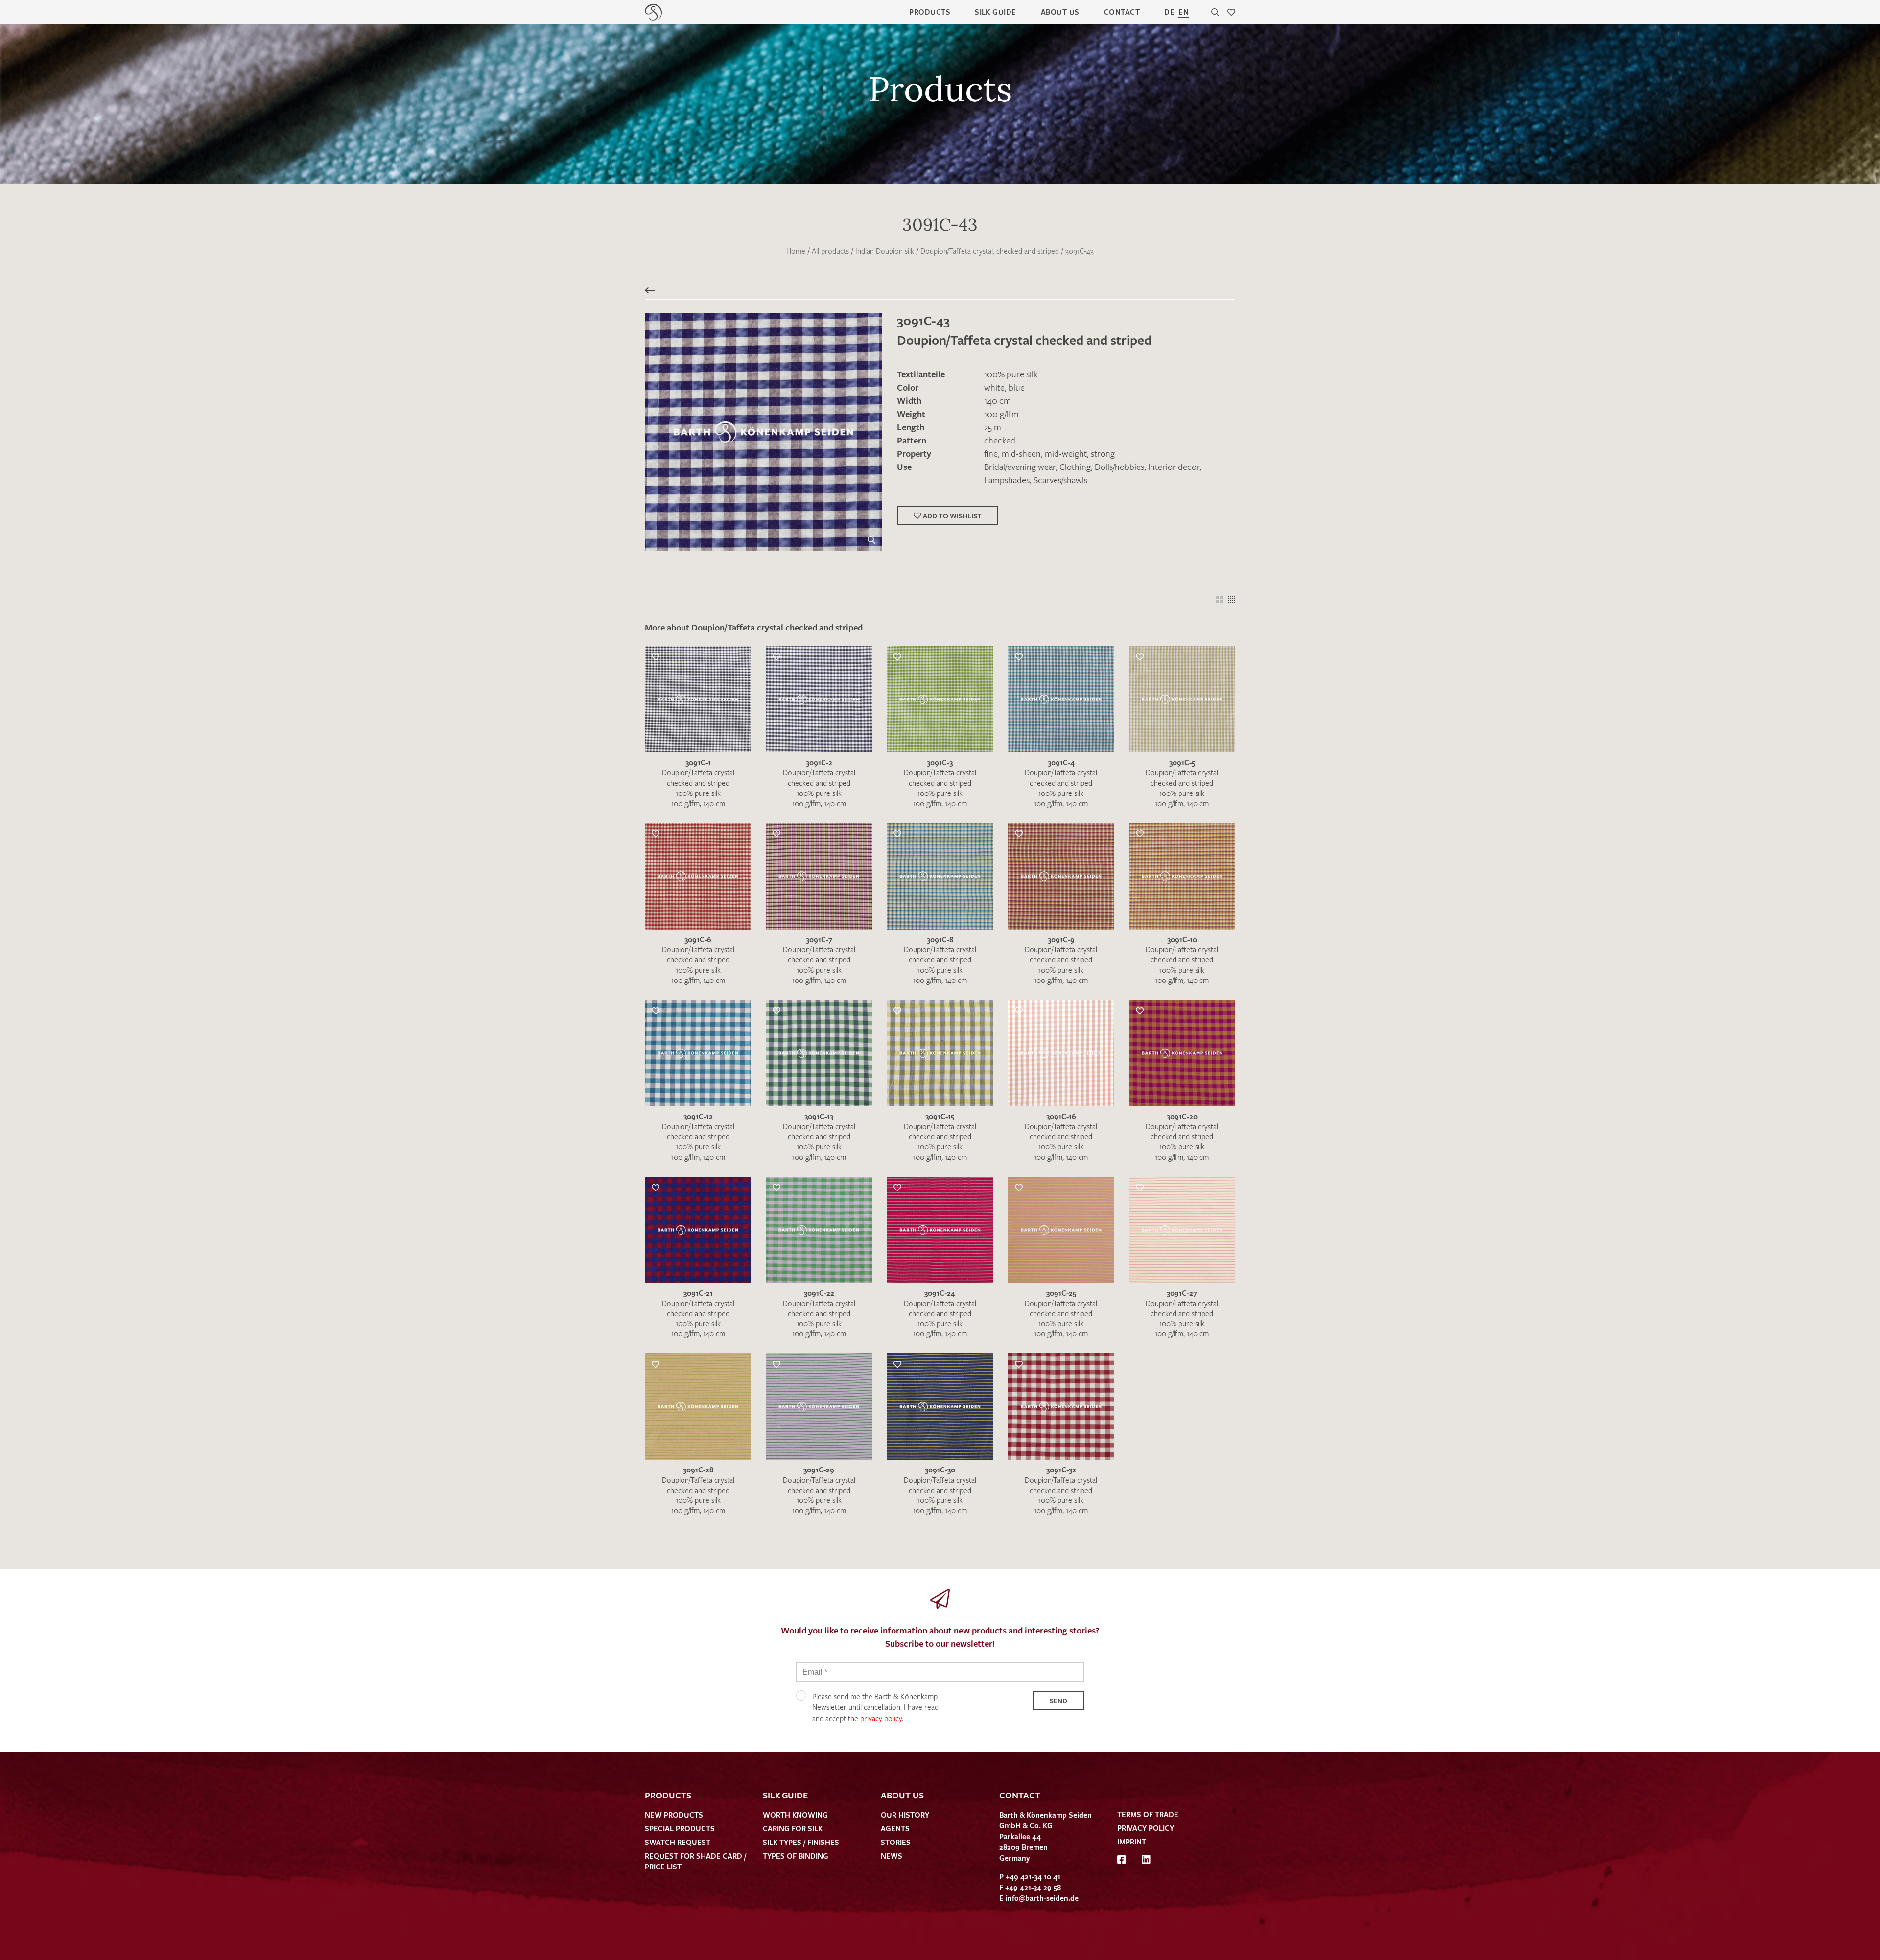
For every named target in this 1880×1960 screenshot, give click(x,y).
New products (674, 1815)
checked (1000, 440)
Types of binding (796, 1856)
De (1169, 12)
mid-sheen (1021, 453)
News (892, 1856)
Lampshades (1007, 480)
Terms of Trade (1148, 1814)
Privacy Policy (1146, 1828)
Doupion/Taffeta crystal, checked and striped (990, 251)
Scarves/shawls (1060, 480)
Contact (1122, 12)
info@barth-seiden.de (1042, 1898)
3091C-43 (1080, 251)
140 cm (998, 400)
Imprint (1132, 1842)
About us (1060, 12)
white (994, 387)
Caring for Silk (793, 1828)
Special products (680, 1828)
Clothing (1075, 467)
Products (930, 12)
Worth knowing (795, 1815)
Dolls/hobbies (1119, 467)
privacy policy (881, 1718)
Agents (895, 1828)
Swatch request (678, 1842)
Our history (905, 1815)
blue (1017, 387)
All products (830, 251)
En (1184, 12)
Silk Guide (996, 12)
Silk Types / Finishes (801, 1842)
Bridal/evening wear (1020, 467)
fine (991, 453)
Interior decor (1174, 467)
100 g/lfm (1001, 414)
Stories (896, 1842)
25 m (993, 427)
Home (796, 251)
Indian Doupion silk (885, 251)
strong (1103, 453)
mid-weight (1066, 453)
